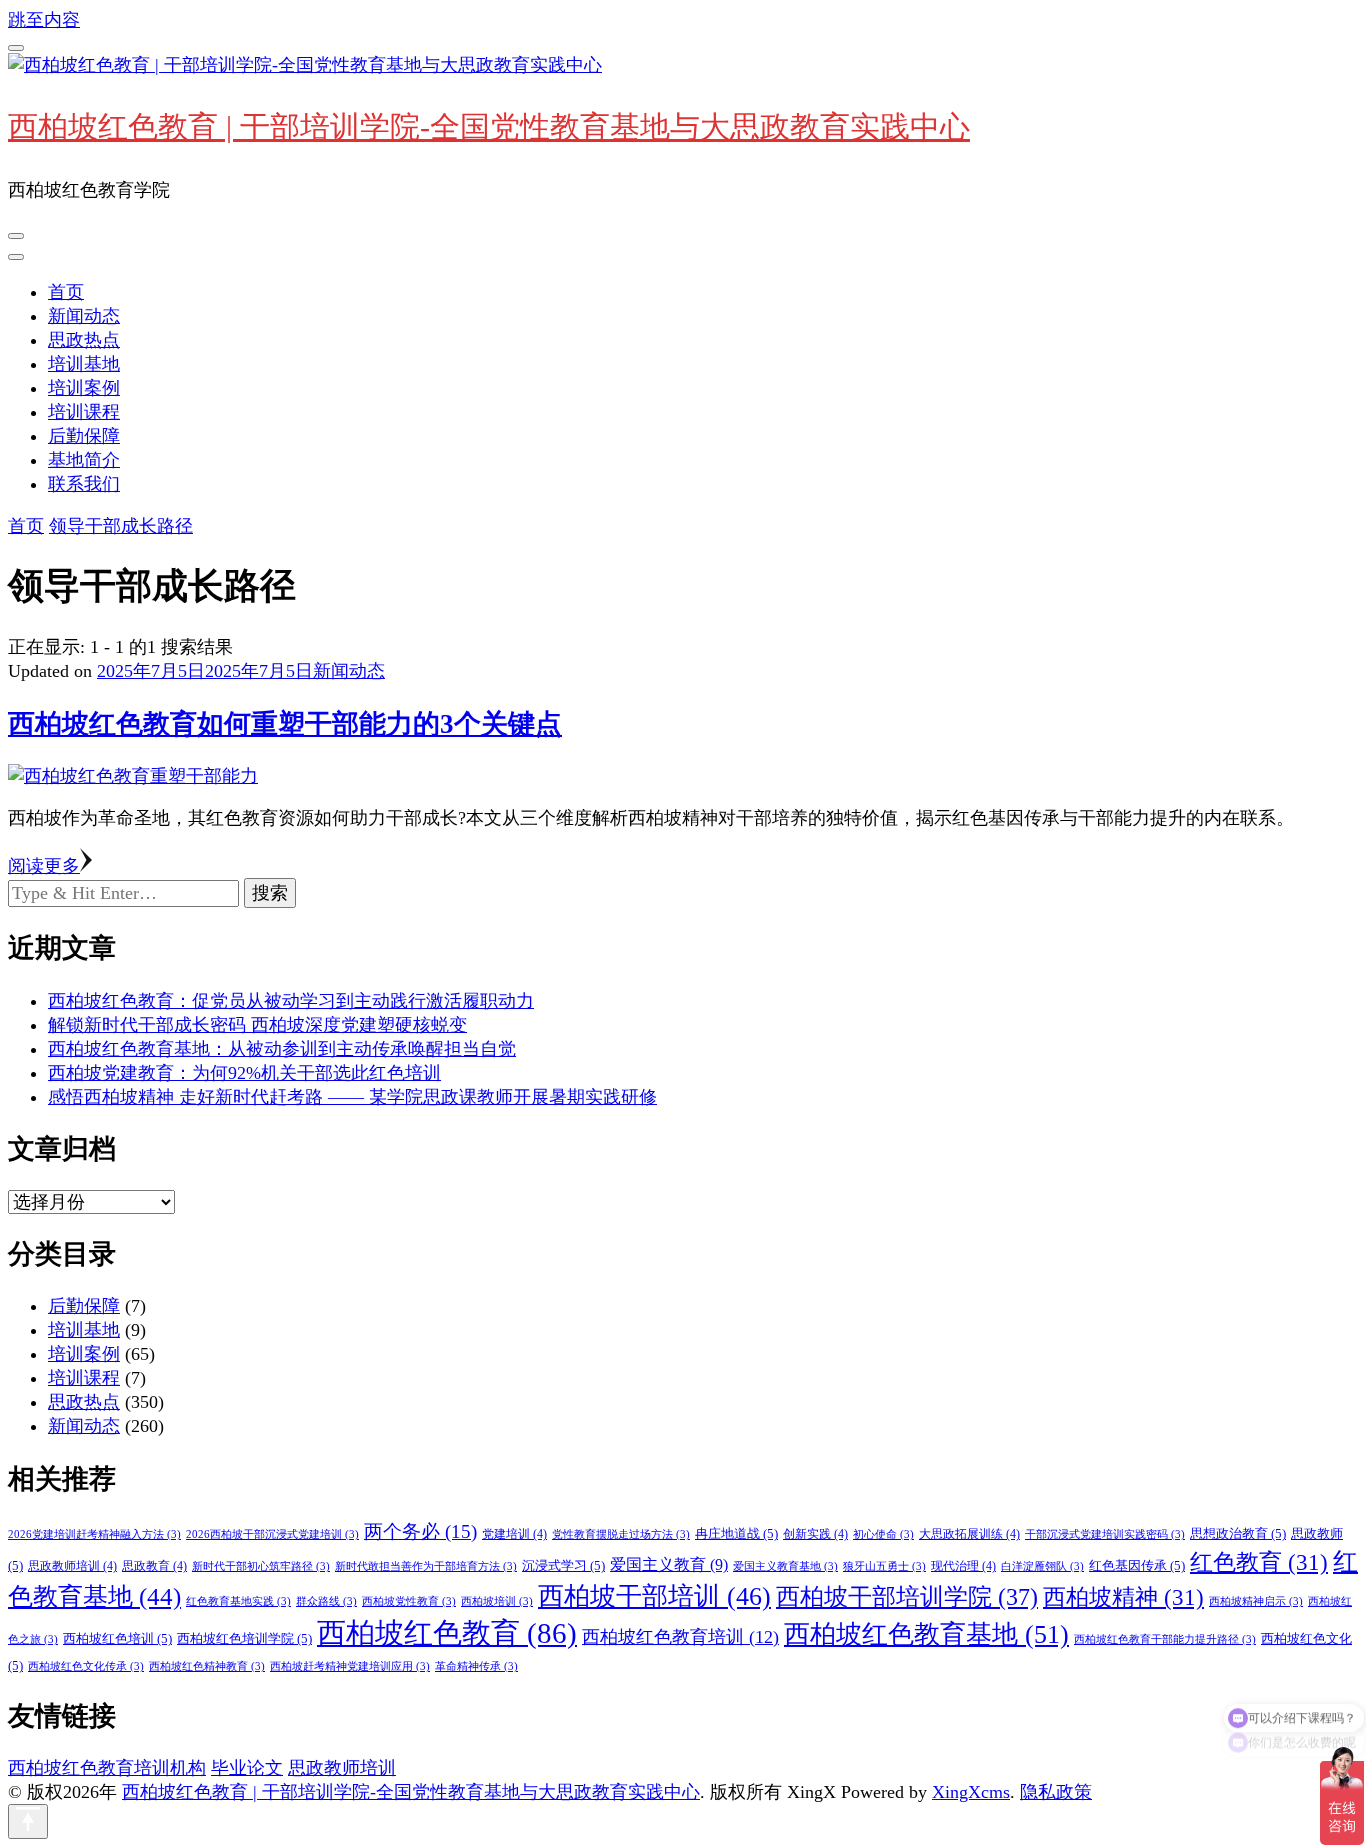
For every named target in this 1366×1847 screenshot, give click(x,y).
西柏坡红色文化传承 (86, 1666)
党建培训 (514, 1534)
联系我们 (84, 484)
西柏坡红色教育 (447, 1633)
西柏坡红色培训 (117, 1638)
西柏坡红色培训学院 (244, 1638)
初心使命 (883, 1534)
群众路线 (326, 1601)
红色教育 (1259, 1562)
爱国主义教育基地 (785, 1566)
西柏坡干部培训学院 (907, 1596)
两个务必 (420, 1531)
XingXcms (971, 1792)
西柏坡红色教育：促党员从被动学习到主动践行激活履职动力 (291, 1001)
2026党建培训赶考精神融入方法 (94, 1534)
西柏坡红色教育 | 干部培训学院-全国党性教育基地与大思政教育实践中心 (489, 126)
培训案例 (84, 388)
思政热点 (84, 340)
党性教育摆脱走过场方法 (621, 1534)
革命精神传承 (476, 1666)
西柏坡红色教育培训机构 (107, 1768)
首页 (66, 292)
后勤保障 (84, 436)
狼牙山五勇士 (884, 1566)
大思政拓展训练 (969, 1534)
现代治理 (963, 1566)
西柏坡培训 (497, 1601)
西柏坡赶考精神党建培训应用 (350, 1666)
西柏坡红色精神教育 (207, 1666)
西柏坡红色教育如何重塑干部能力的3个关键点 (285, 724)
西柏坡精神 (1123, 1597)
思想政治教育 (1238, 1533)
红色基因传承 (1137, 1565)
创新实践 (815, 1534)
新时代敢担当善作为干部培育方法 (426, 1566)
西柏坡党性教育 (409, 1601)
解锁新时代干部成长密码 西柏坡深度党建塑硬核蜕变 (257, 1025)
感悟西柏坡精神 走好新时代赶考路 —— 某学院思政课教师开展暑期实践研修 (352, 1097)
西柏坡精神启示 (1256, 1601)
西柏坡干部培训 (654, 1596)
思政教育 (154, 1566)
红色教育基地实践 (238, 1601)
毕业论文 (247, 1768)
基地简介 (84, 460)
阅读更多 (44, 866)
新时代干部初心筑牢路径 (261, 1566)
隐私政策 (1056, 1792)
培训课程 (84, 412)
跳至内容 (44, 20)
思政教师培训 (72, 1566)
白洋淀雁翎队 (1042, 1566)
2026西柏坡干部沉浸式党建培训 (272, 1534)
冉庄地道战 (736, 1533)
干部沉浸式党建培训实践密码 (1105, 1534)
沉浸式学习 (563, 1565)
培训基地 (84, 364)
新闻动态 (84, 316)
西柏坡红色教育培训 (680, 1637)
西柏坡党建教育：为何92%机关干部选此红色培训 (244, 1073)
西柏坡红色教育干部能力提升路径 (1165, 1639)
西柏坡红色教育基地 (926, 1634)
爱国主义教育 (669, 1565)
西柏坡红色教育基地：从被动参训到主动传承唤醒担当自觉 (282, 1049)
